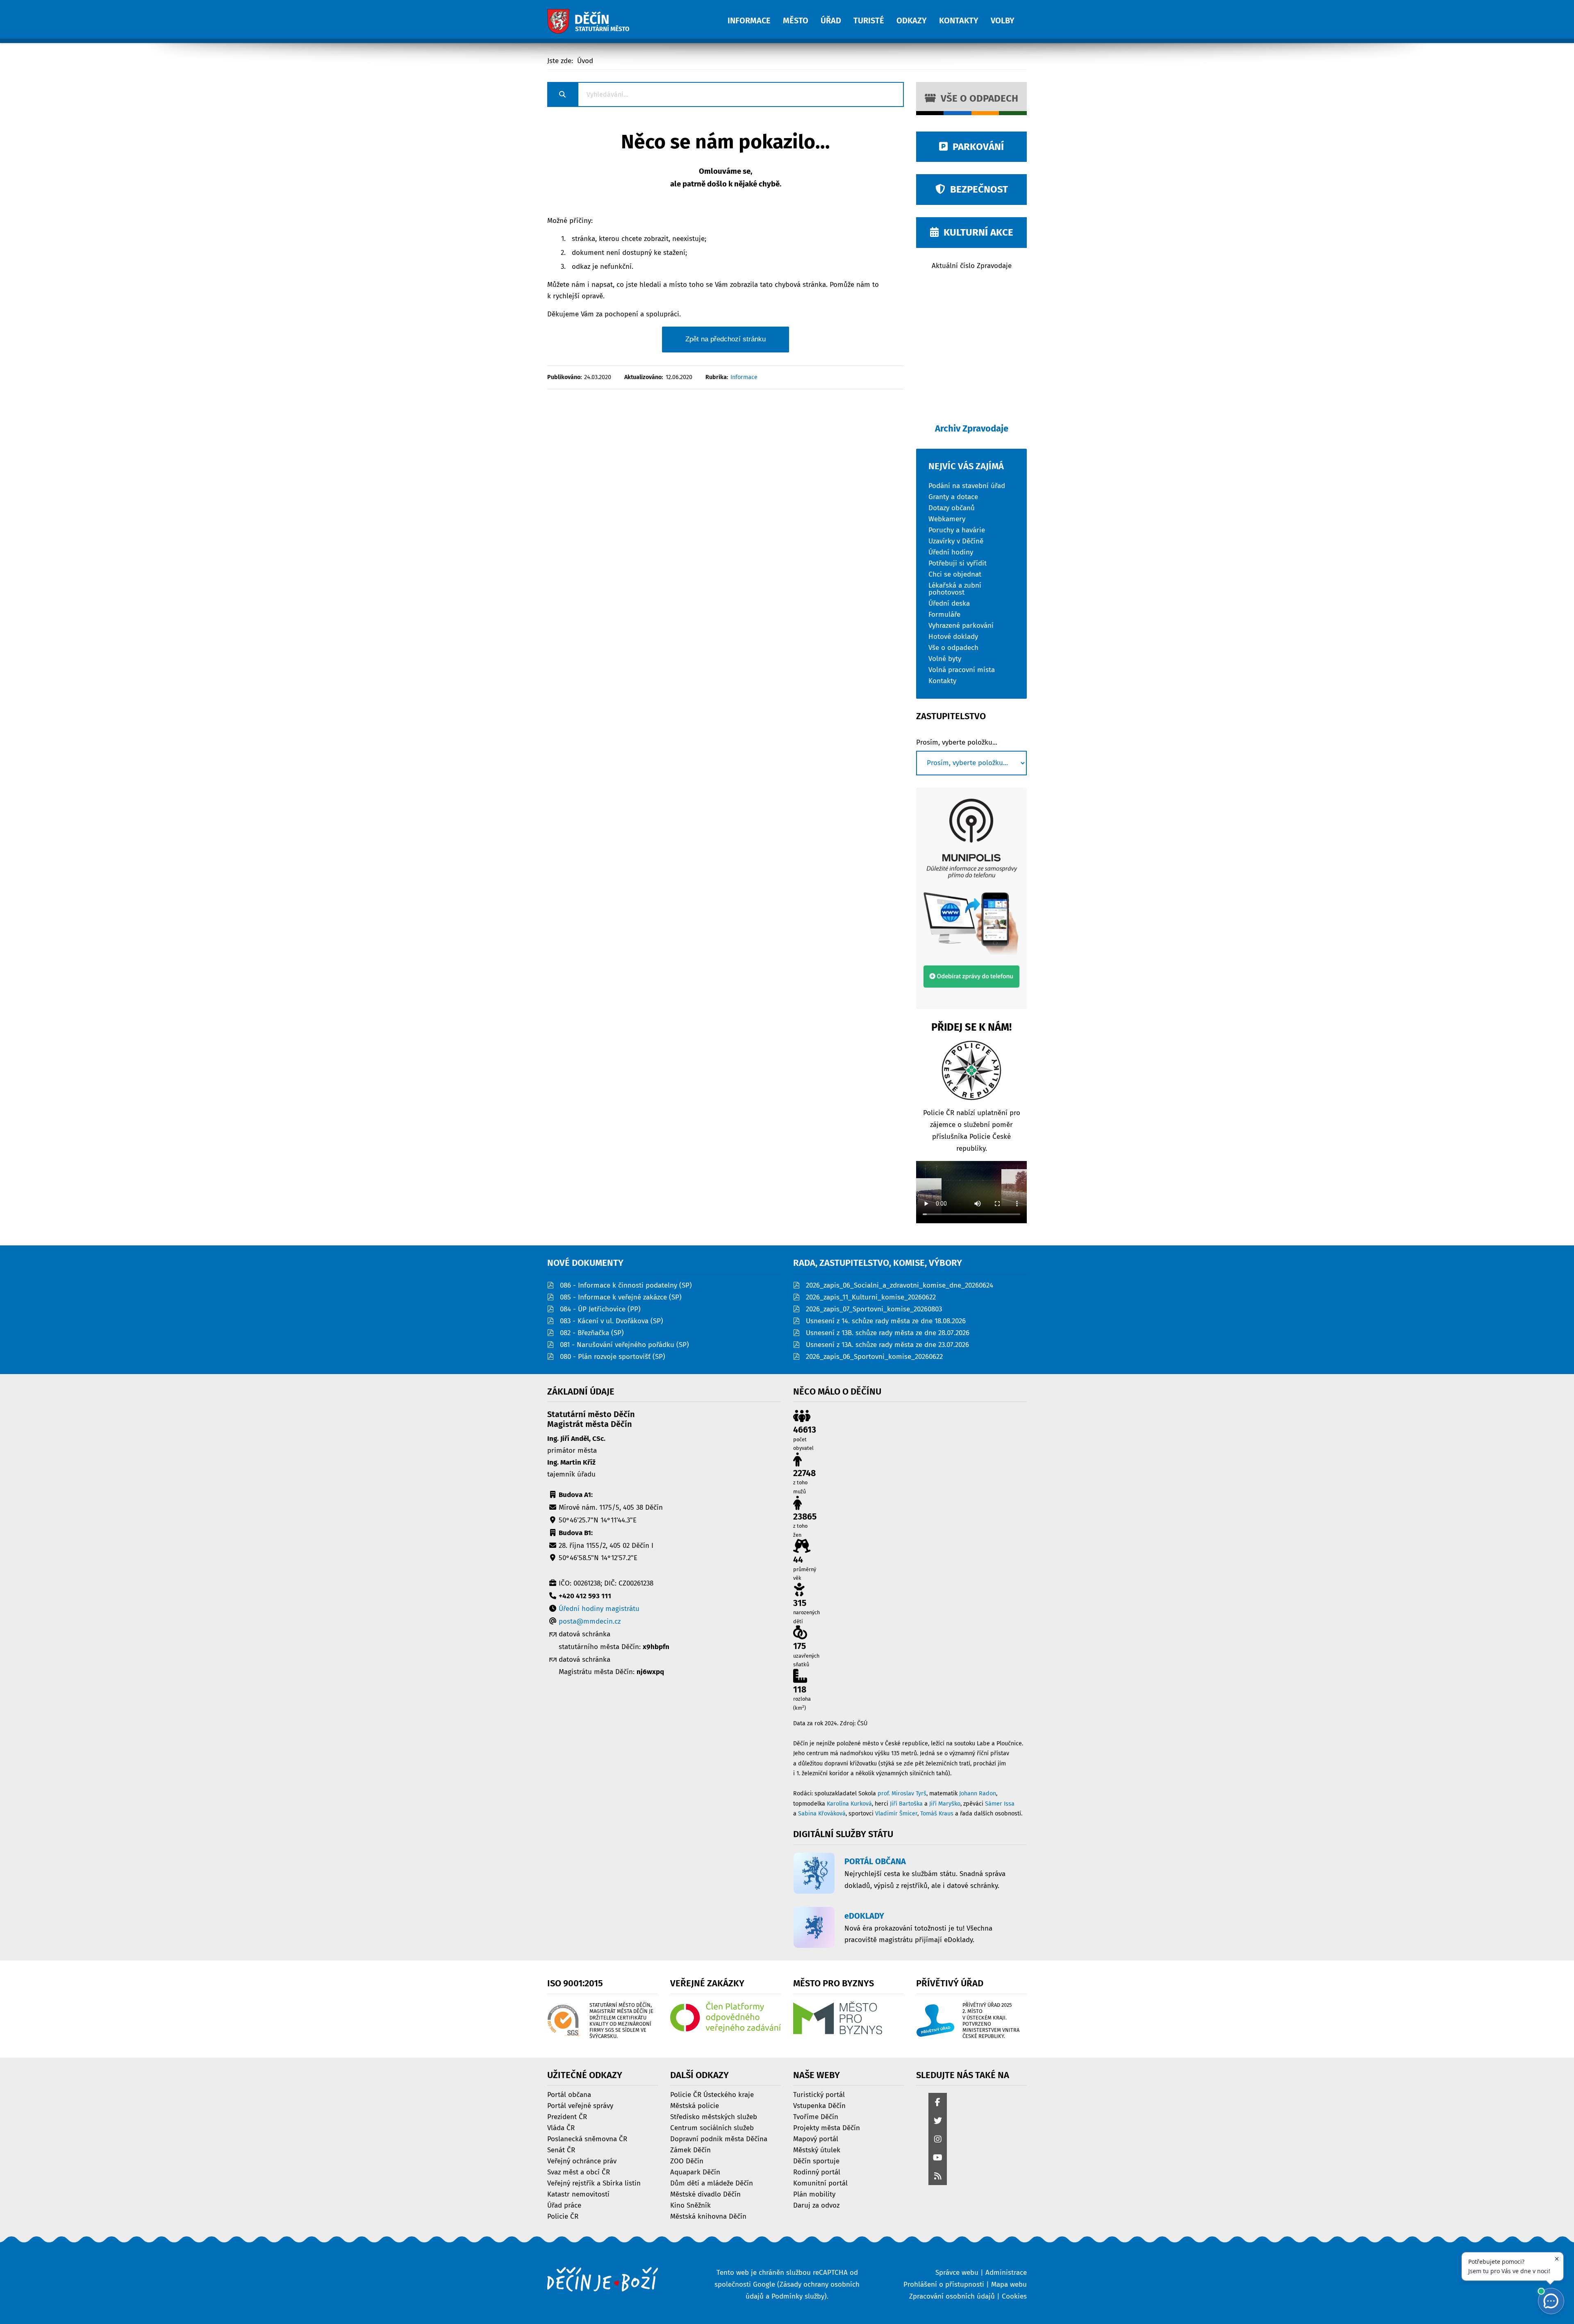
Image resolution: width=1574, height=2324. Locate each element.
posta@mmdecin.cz (590, 1621)
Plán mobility (814, 2194)
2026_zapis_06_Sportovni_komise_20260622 (874, 1357)
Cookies (1014, 2296)
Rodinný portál (817, 2172)
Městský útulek (817, 2150)
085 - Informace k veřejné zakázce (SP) (621, 1297)
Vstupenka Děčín (819, 2105)
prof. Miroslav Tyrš (902, 1794)
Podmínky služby (798, 2296)
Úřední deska (949, 603)
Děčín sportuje (816, 2161)
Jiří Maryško (945, 1804)
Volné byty (945, 658)
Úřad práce (564, 2205)
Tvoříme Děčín (816, 2116)
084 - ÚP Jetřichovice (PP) (600, 1309)
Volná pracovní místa (962, 669)
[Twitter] (938, 2121)
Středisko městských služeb (714, 2116)
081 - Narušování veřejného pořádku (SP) (624, 1345)
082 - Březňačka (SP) (592, 1333)
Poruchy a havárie (957, 530)
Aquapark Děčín (695, 2172)
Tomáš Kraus (937, 1814)
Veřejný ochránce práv (582, 2161)
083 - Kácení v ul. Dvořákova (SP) (612, 1321)
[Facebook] (938, 2103)
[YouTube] (938, 2158)
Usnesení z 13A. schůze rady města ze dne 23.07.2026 (887, 1345)
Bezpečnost (977, 189)
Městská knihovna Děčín (708, 2216)
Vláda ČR (561, 2127)
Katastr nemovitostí (578, 2194)
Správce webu (957, 2273)
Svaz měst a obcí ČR (579, 2172)
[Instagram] (938, 2140)
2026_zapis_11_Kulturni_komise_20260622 (871, 1297)
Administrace (1006, 2273)
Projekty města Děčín (827, 2127)
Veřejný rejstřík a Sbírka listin (594, 2183)
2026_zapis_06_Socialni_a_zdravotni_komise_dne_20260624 (900, 1285)
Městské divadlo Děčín (705, 2194)
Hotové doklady (953, 636)
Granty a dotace (953, 496)
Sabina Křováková (822, 1814)
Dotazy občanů (952, 508)
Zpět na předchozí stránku (726, 339)
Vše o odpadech (977, 98)
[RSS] (938, 2177)
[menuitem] (755, 16)
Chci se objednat (955, 574)
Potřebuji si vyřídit (958, 563)
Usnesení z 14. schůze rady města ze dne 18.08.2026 (886, 1321)
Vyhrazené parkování (961, 625)
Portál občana (569, 2094)
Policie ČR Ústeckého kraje (712, 2094)
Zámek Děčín (690, 2150)
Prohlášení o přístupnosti (944, 2284)
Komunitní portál (820, 2183)
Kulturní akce (976, 232)
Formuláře (944, 614)
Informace (744, 377)
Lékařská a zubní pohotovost (955, 588)
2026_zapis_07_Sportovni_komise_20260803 (874, 1309)
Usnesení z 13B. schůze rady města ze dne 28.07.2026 (888, 1333)
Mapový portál (816, 2139)
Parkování (976, 147)
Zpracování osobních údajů (952, 2296)
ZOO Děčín (687, 2161)
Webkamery (947, 519)
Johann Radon (978, 1794)
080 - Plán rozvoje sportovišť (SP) (613, 1357)
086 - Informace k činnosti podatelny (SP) (626, 1285)
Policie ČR (563, 2216)
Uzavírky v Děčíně (956, 541)
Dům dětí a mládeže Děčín (712, 2183)
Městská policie (695, 2105)
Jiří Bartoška (906, 1804)
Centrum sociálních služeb (712, 2127)
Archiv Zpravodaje (972, 428)
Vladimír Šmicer (896, 1814)
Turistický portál (819, 2094)
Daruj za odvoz (816, 2205)
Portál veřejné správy (580, 2105)
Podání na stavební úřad (967, 485)
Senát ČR (561, 2150)
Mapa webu (1009, 2284)
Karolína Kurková (849, 1804)
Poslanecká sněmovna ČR (587, 2139)
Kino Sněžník (690, 2205)
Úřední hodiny (951, 552)
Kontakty (942, 680)
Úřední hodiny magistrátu (599, 1609)
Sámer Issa (1000, 1804)
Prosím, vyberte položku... (957, 743)
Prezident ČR (567, 2116)
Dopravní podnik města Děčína (719, 2139)
